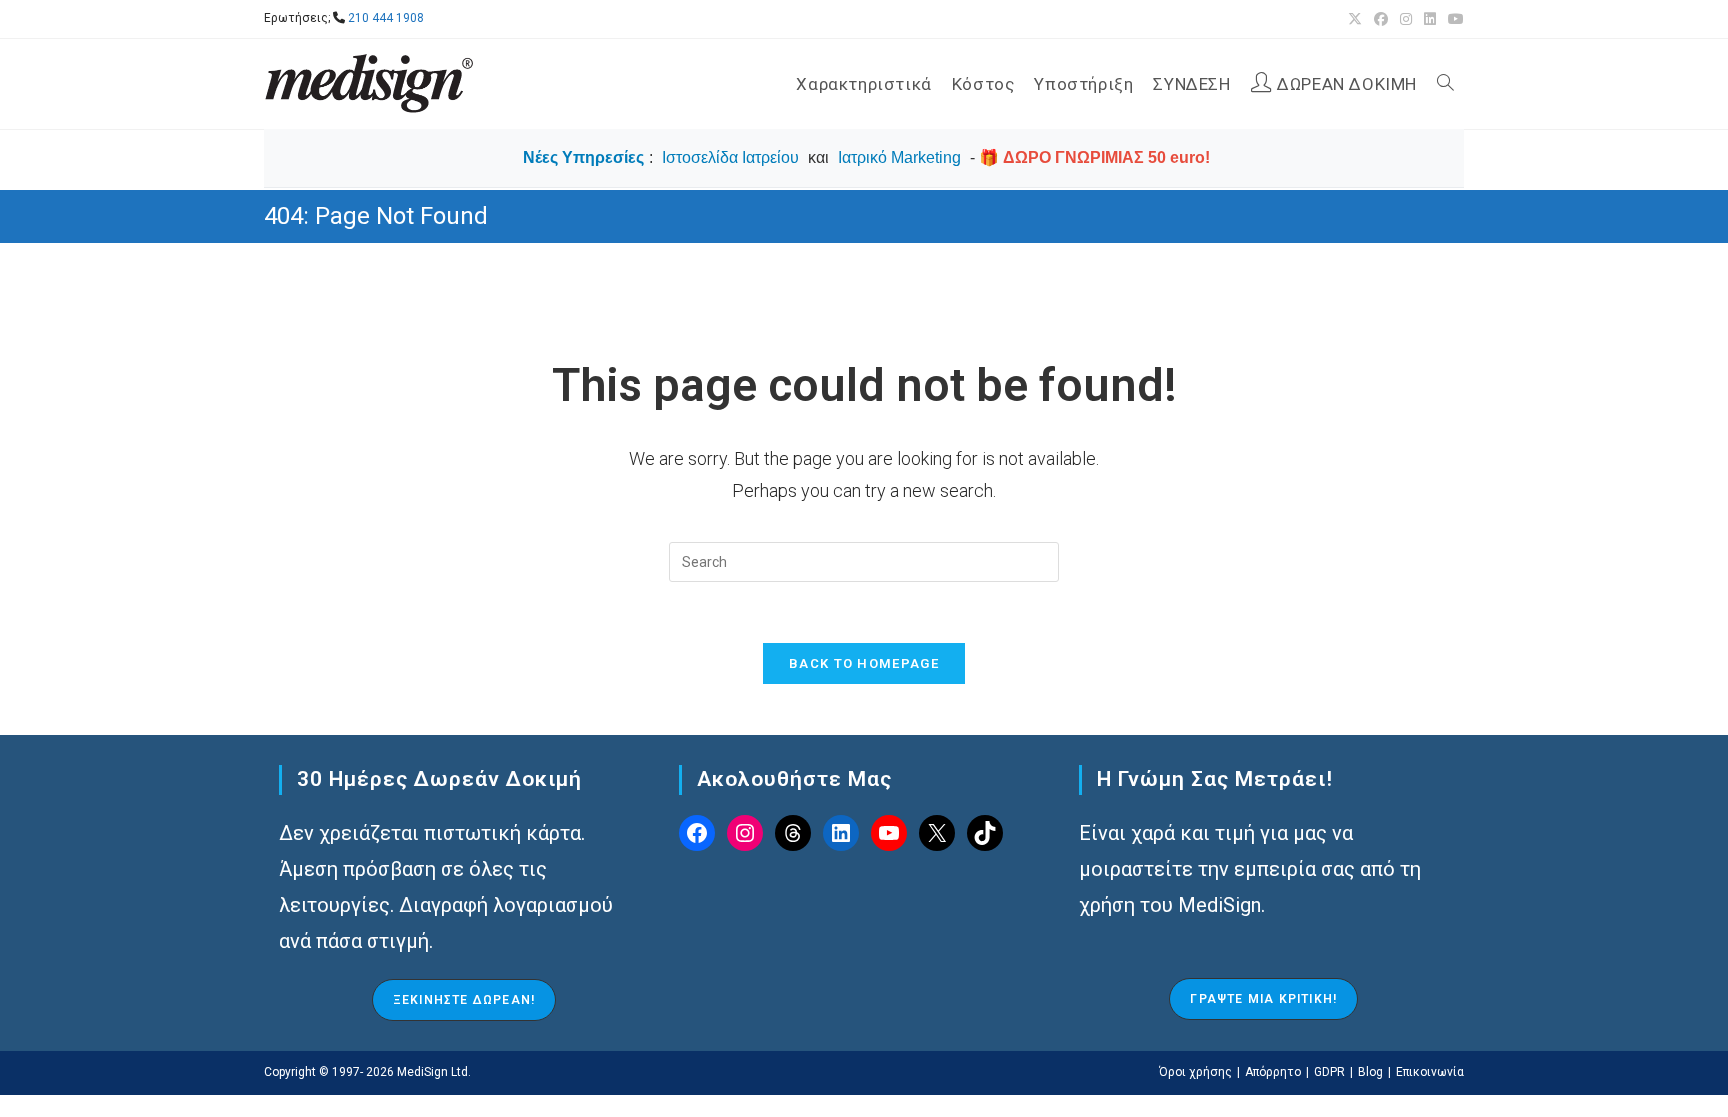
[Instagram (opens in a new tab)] (1406, 19)
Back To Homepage (864, 663)
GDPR (1329, 1072)
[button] (464, 1000)
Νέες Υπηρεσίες (583, 157)
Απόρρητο (1273, 1072)
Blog (1370, 1072)
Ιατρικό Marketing (899, 157)
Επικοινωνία (1430, 1072)
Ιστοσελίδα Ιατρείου (730, 157)
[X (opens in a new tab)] (1355, 19)
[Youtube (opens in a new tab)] (1453, 19)
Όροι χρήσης (1195, 1072)
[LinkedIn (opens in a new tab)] (1430, 19)
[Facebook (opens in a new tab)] (1381, 19)
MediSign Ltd (432, 1072)
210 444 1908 (386, 18)
